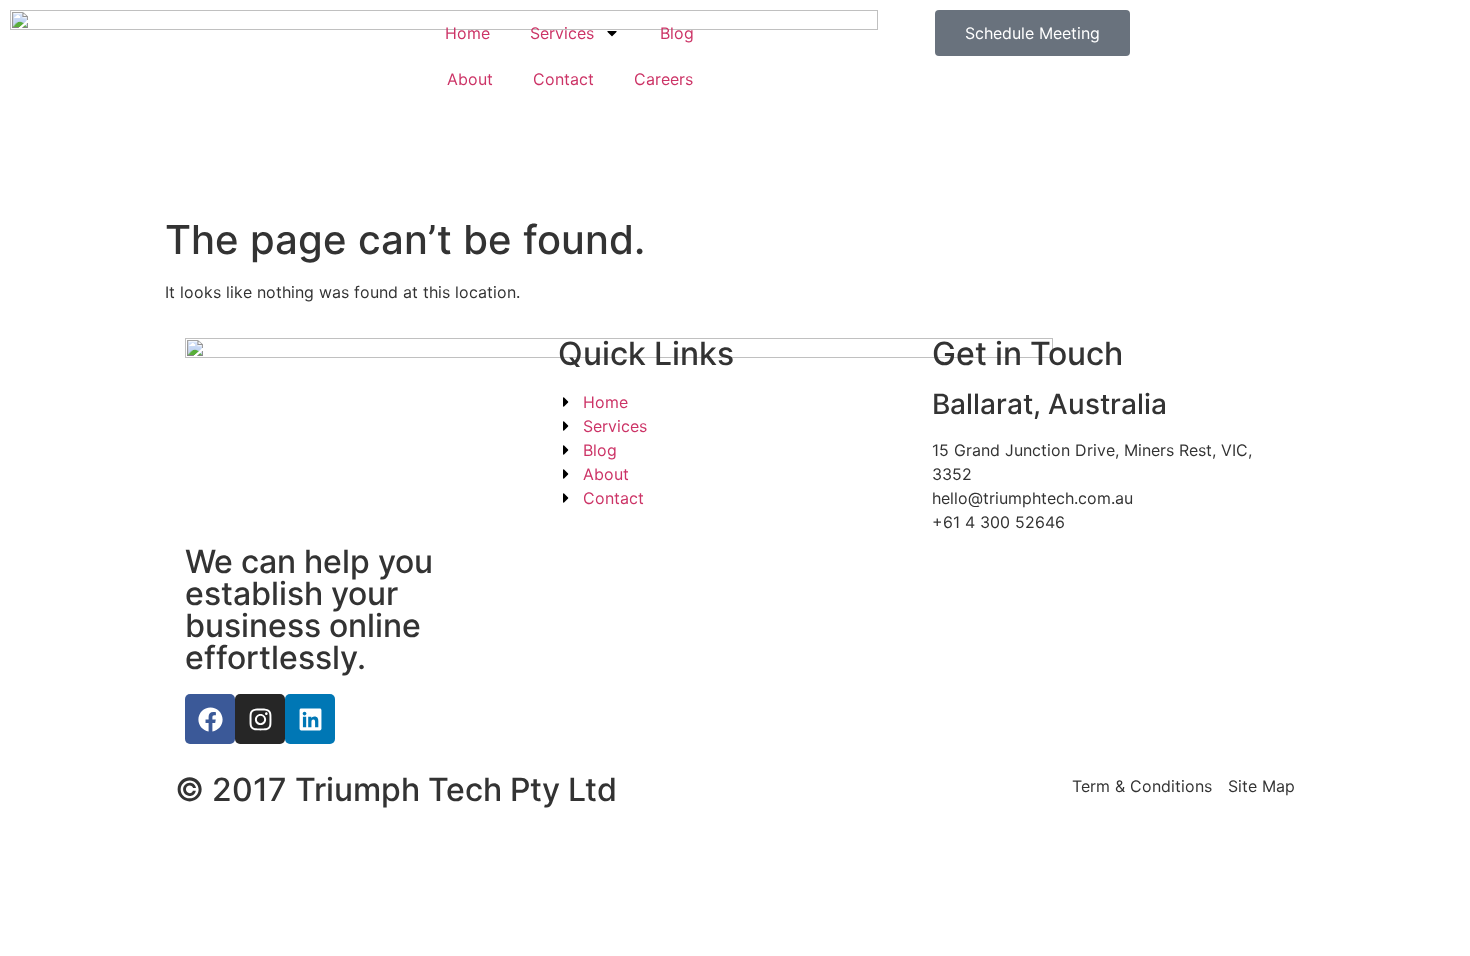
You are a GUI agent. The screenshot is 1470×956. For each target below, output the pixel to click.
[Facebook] (210, 719)
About (470, 79)
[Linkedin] (310, 719)
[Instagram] (260, 719)
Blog (677, 33)
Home (467, 33)
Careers (663, 79)
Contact (563, 79)
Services (562, 33)
